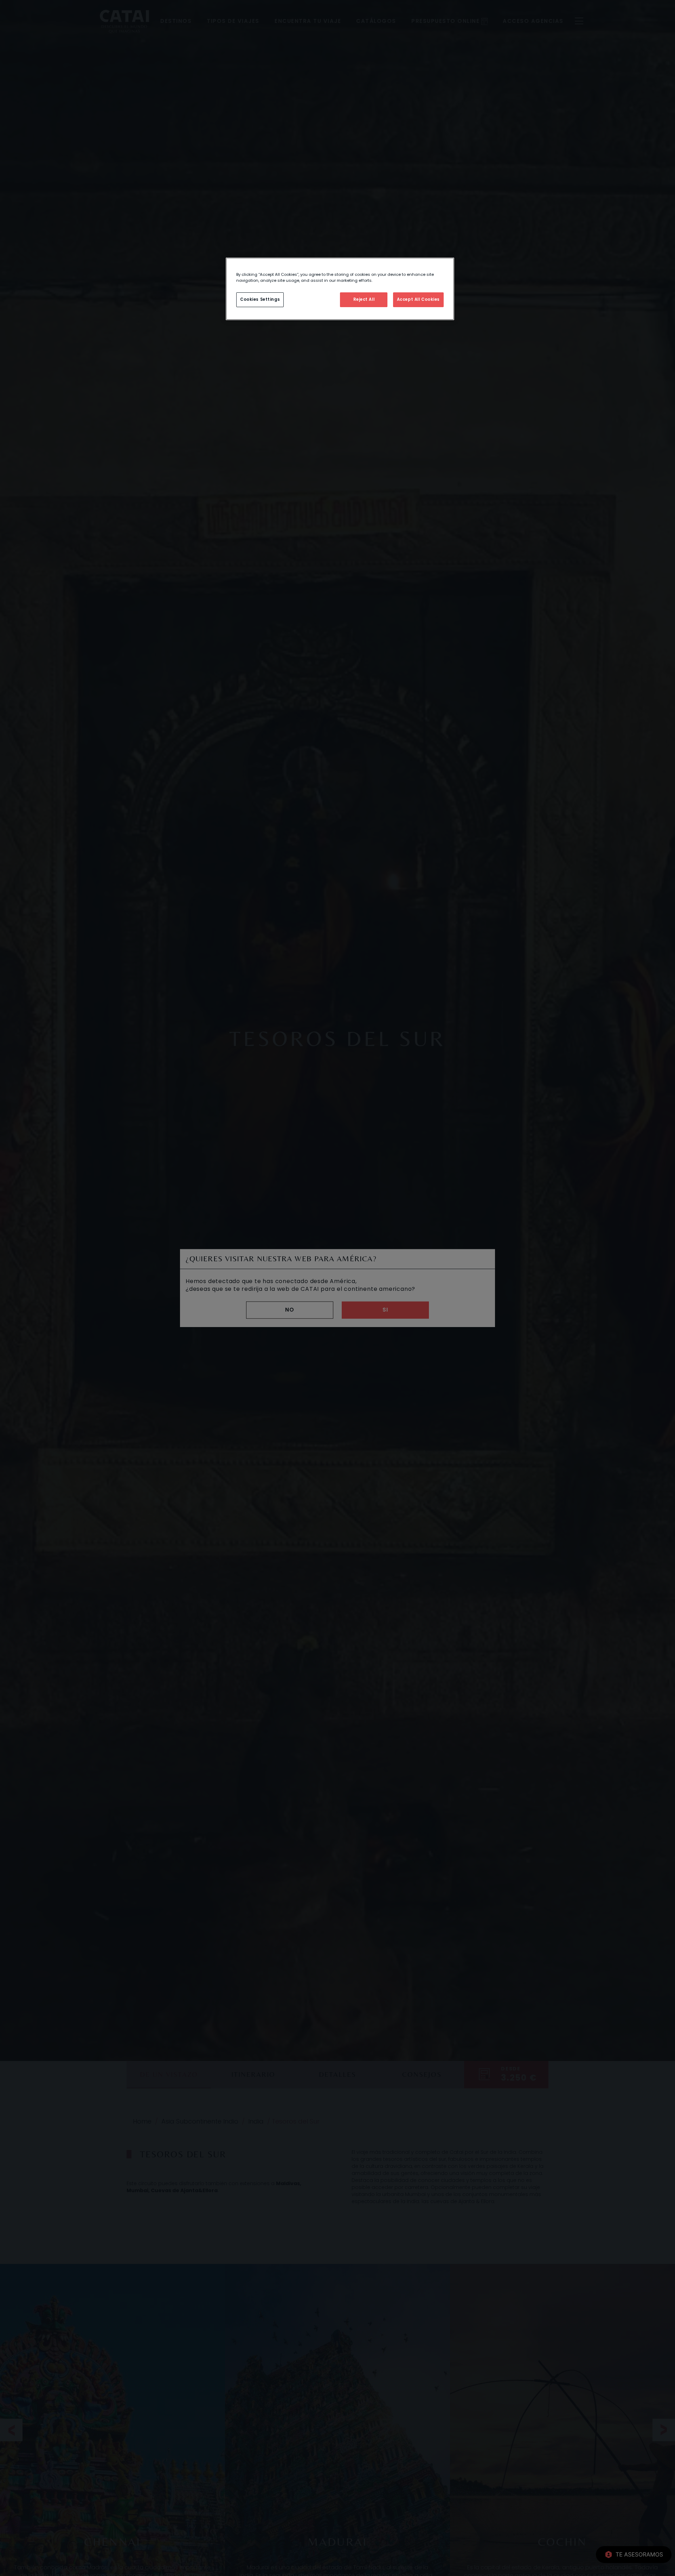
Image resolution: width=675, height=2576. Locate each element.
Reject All (364, 299)
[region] (340, 289)
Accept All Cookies (418, 299)
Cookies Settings (260, 299)
